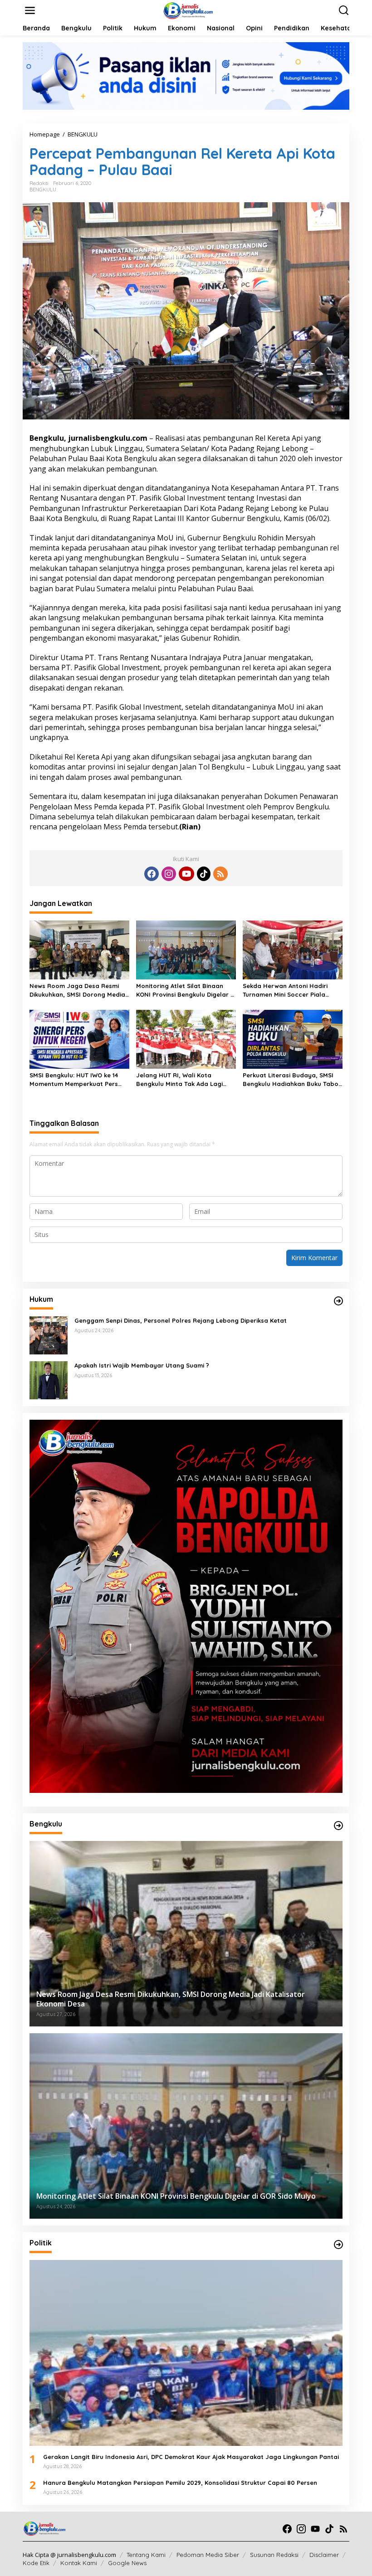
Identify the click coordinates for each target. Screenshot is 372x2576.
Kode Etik (36, 2563)
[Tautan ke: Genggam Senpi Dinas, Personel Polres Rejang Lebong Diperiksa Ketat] (49, 1335)
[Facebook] (152, 874)
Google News (127, 2563)
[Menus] (30, 10)
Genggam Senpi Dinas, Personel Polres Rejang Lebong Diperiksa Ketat (181, 1320)
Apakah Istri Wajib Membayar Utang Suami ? (142, 1365)
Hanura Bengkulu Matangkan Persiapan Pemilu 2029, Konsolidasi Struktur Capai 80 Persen (180, 2483)
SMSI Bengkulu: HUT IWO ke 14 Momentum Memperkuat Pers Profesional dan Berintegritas (75, 1079)
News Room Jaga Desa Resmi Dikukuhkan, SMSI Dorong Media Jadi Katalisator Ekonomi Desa (77, 990)
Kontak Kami (79, 2563)
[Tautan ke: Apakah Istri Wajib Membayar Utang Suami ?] (49, 1380)
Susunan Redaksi (274, 2555)
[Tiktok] (204, 874)
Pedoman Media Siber (208, 2555)
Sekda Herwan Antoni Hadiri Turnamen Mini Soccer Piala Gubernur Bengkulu (285, 990)
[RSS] (220, 874)
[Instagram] (169, 874)
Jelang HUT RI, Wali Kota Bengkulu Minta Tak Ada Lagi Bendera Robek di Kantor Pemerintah (179, 1079)
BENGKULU (43, 190)
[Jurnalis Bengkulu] (188, 10)
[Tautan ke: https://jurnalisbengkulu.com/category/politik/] (338, 2245)
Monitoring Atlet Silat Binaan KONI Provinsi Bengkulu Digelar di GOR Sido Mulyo (186, 990)
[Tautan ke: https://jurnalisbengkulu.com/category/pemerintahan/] (338, 1826)
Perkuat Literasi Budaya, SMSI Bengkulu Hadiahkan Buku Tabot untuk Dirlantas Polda (292, 1079)
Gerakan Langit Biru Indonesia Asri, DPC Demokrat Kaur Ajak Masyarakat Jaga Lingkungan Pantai (191, 2457)
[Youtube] (186, 874)
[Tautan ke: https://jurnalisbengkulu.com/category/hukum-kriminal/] (338, 1301)
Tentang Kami (146, 2555)
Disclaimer (324, 2555)
